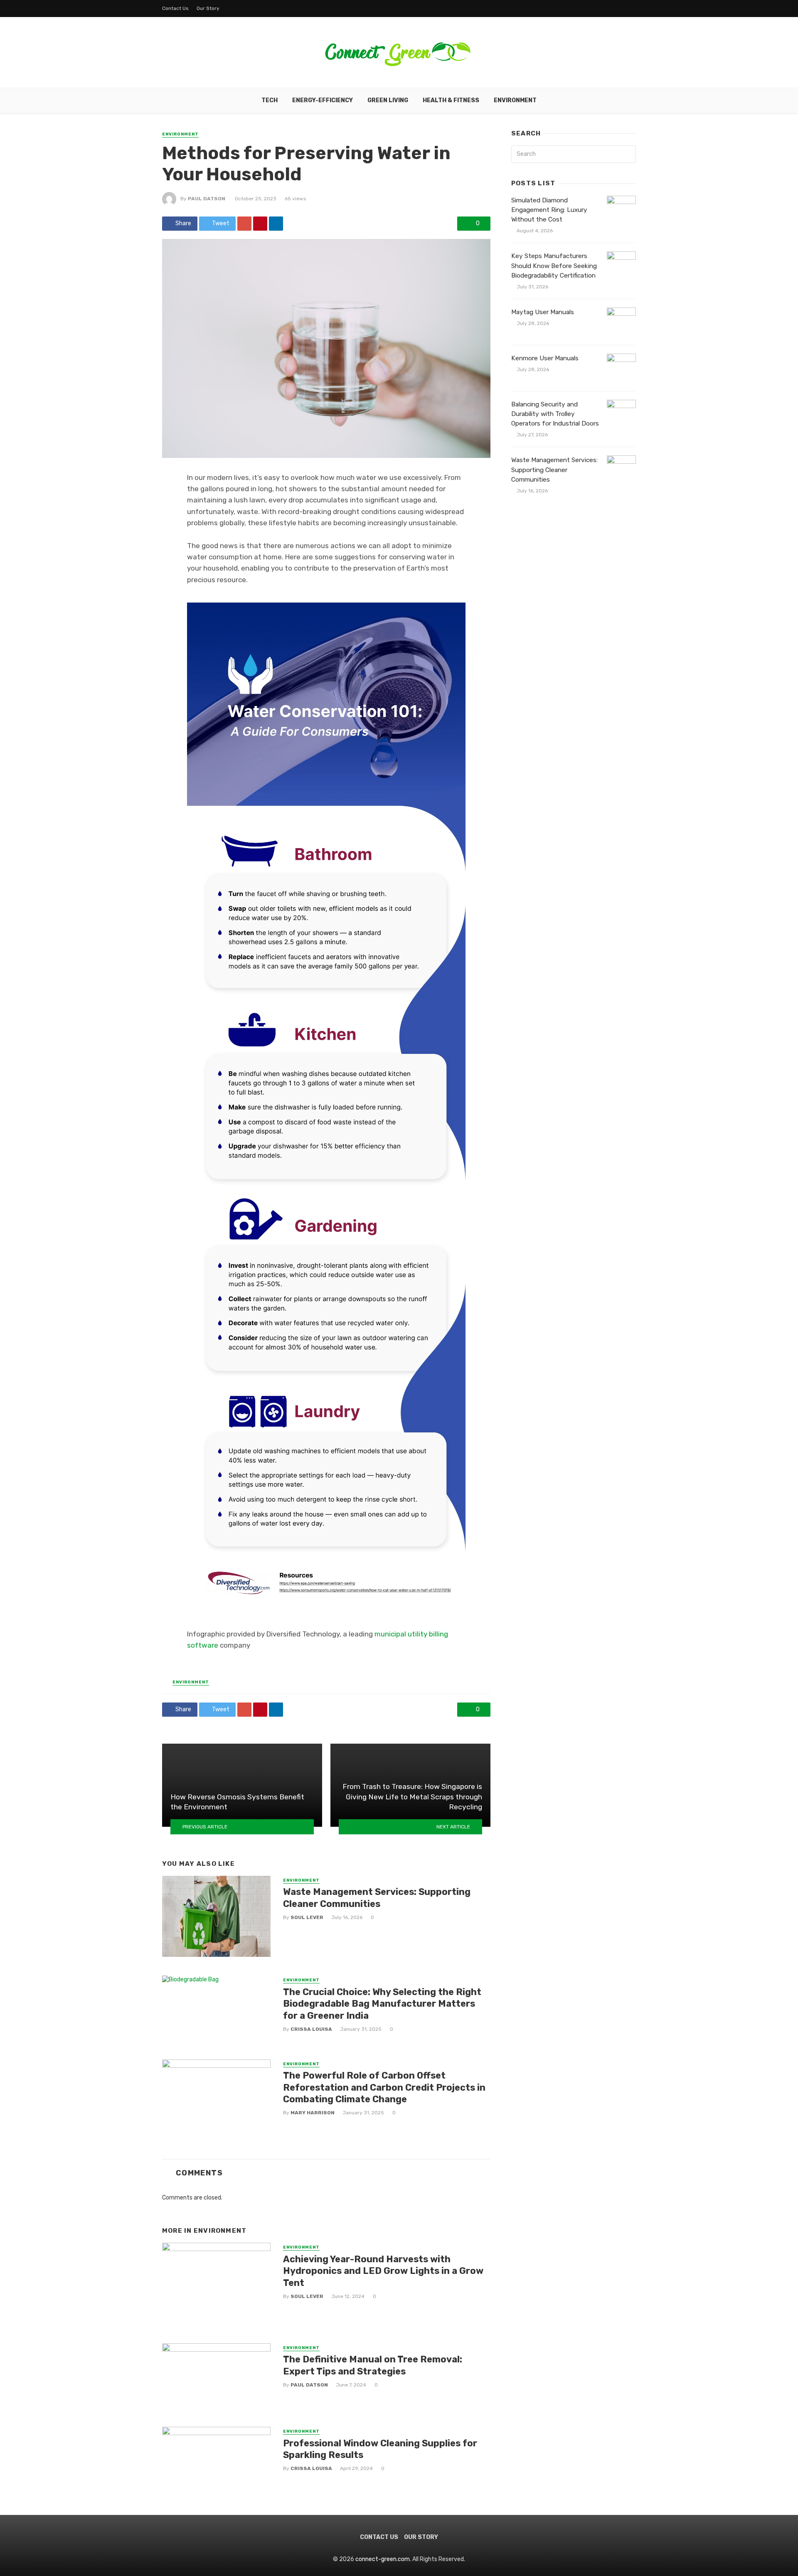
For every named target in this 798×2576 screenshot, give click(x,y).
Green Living (388, 100)
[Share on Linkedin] (276, 224)
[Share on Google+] (244, 224)
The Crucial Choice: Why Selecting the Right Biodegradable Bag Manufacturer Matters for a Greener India (382, 2004)
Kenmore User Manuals (545, 358)
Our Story (208, 8)
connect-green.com (383, 2559)
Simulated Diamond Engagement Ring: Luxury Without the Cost (549, 210)
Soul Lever (307, 1917)
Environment (515, 100)
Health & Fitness (451, 100)
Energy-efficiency (323, 100)
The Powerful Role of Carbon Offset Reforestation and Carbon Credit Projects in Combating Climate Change (384, 2087)
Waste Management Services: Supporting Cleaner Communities (377, 1898)
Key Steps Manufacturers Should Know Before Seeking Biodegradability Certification (554, 266)
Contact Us (175, 8)
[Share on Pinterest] (260, 224)
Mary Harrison (313, 2113)
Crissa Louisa (311, 2029)
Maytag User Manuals (543, 312)
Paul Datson (207, 199)
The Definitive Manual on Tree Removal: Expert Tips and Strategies (373, 2365)
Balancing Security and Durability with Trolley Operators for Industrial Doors (555, 414)
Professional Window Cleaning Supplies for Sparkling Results (380, 2449)
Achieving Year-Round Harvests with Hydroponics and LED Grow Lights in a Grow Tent (383, 2271)
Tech (270, 100)
